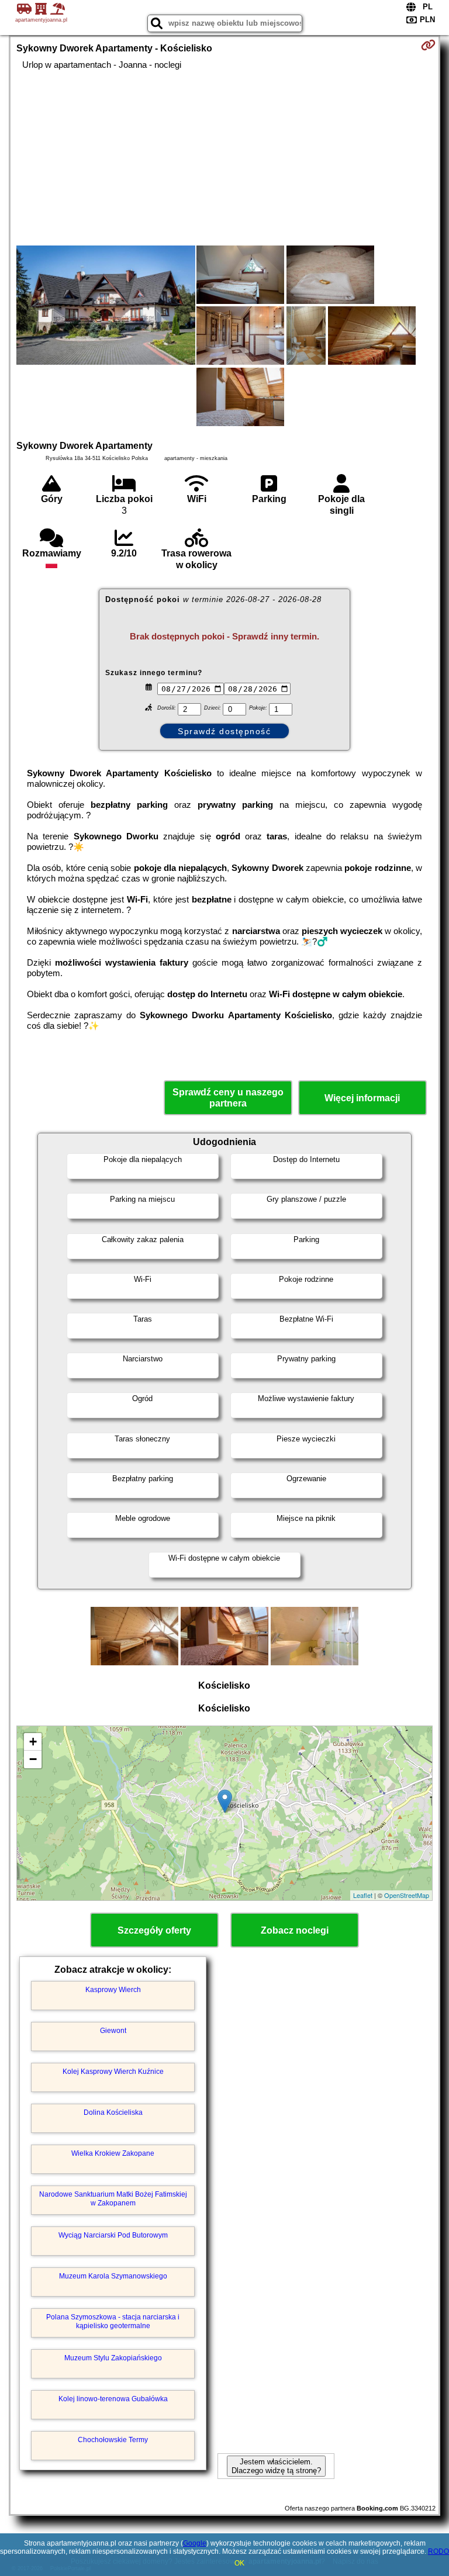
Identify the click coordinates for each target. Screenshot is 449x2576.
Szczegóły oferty (154, 1930)
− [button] (33, 1759)
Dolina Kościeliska (113, 2112)
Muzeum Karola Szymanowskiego (113, 2276)
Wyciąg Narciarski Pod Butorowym (113, 2235)
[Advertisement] (224, 158)
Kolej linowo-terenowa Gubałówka (113, 2399)
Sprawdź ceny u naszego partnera (228, 1098)
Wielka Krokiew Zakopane (113, 2153)
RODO (438, 2551)
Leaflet (363, 1895)
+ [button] (33, 1742)
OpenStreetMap (407, 1895)
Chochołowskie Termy (113, 2440)
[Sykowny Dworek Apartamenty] (106, 306)
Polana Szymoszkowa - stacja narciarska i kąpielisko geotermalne (113, 2321)
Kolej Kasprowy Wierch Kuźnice (113, 2072)
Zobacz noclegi (295, 1930)
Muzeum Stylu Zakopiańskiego (113, 2358)
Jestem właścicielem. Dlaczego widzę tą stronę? (276, 2466)
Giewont (113, 2031)
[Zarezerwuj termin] (428, 45)
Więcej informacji (362, 1098)
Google (195, 2543)
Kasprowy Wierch (113, 1990)
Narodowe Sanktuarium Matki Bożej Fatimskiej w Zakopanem (113, 2198)
